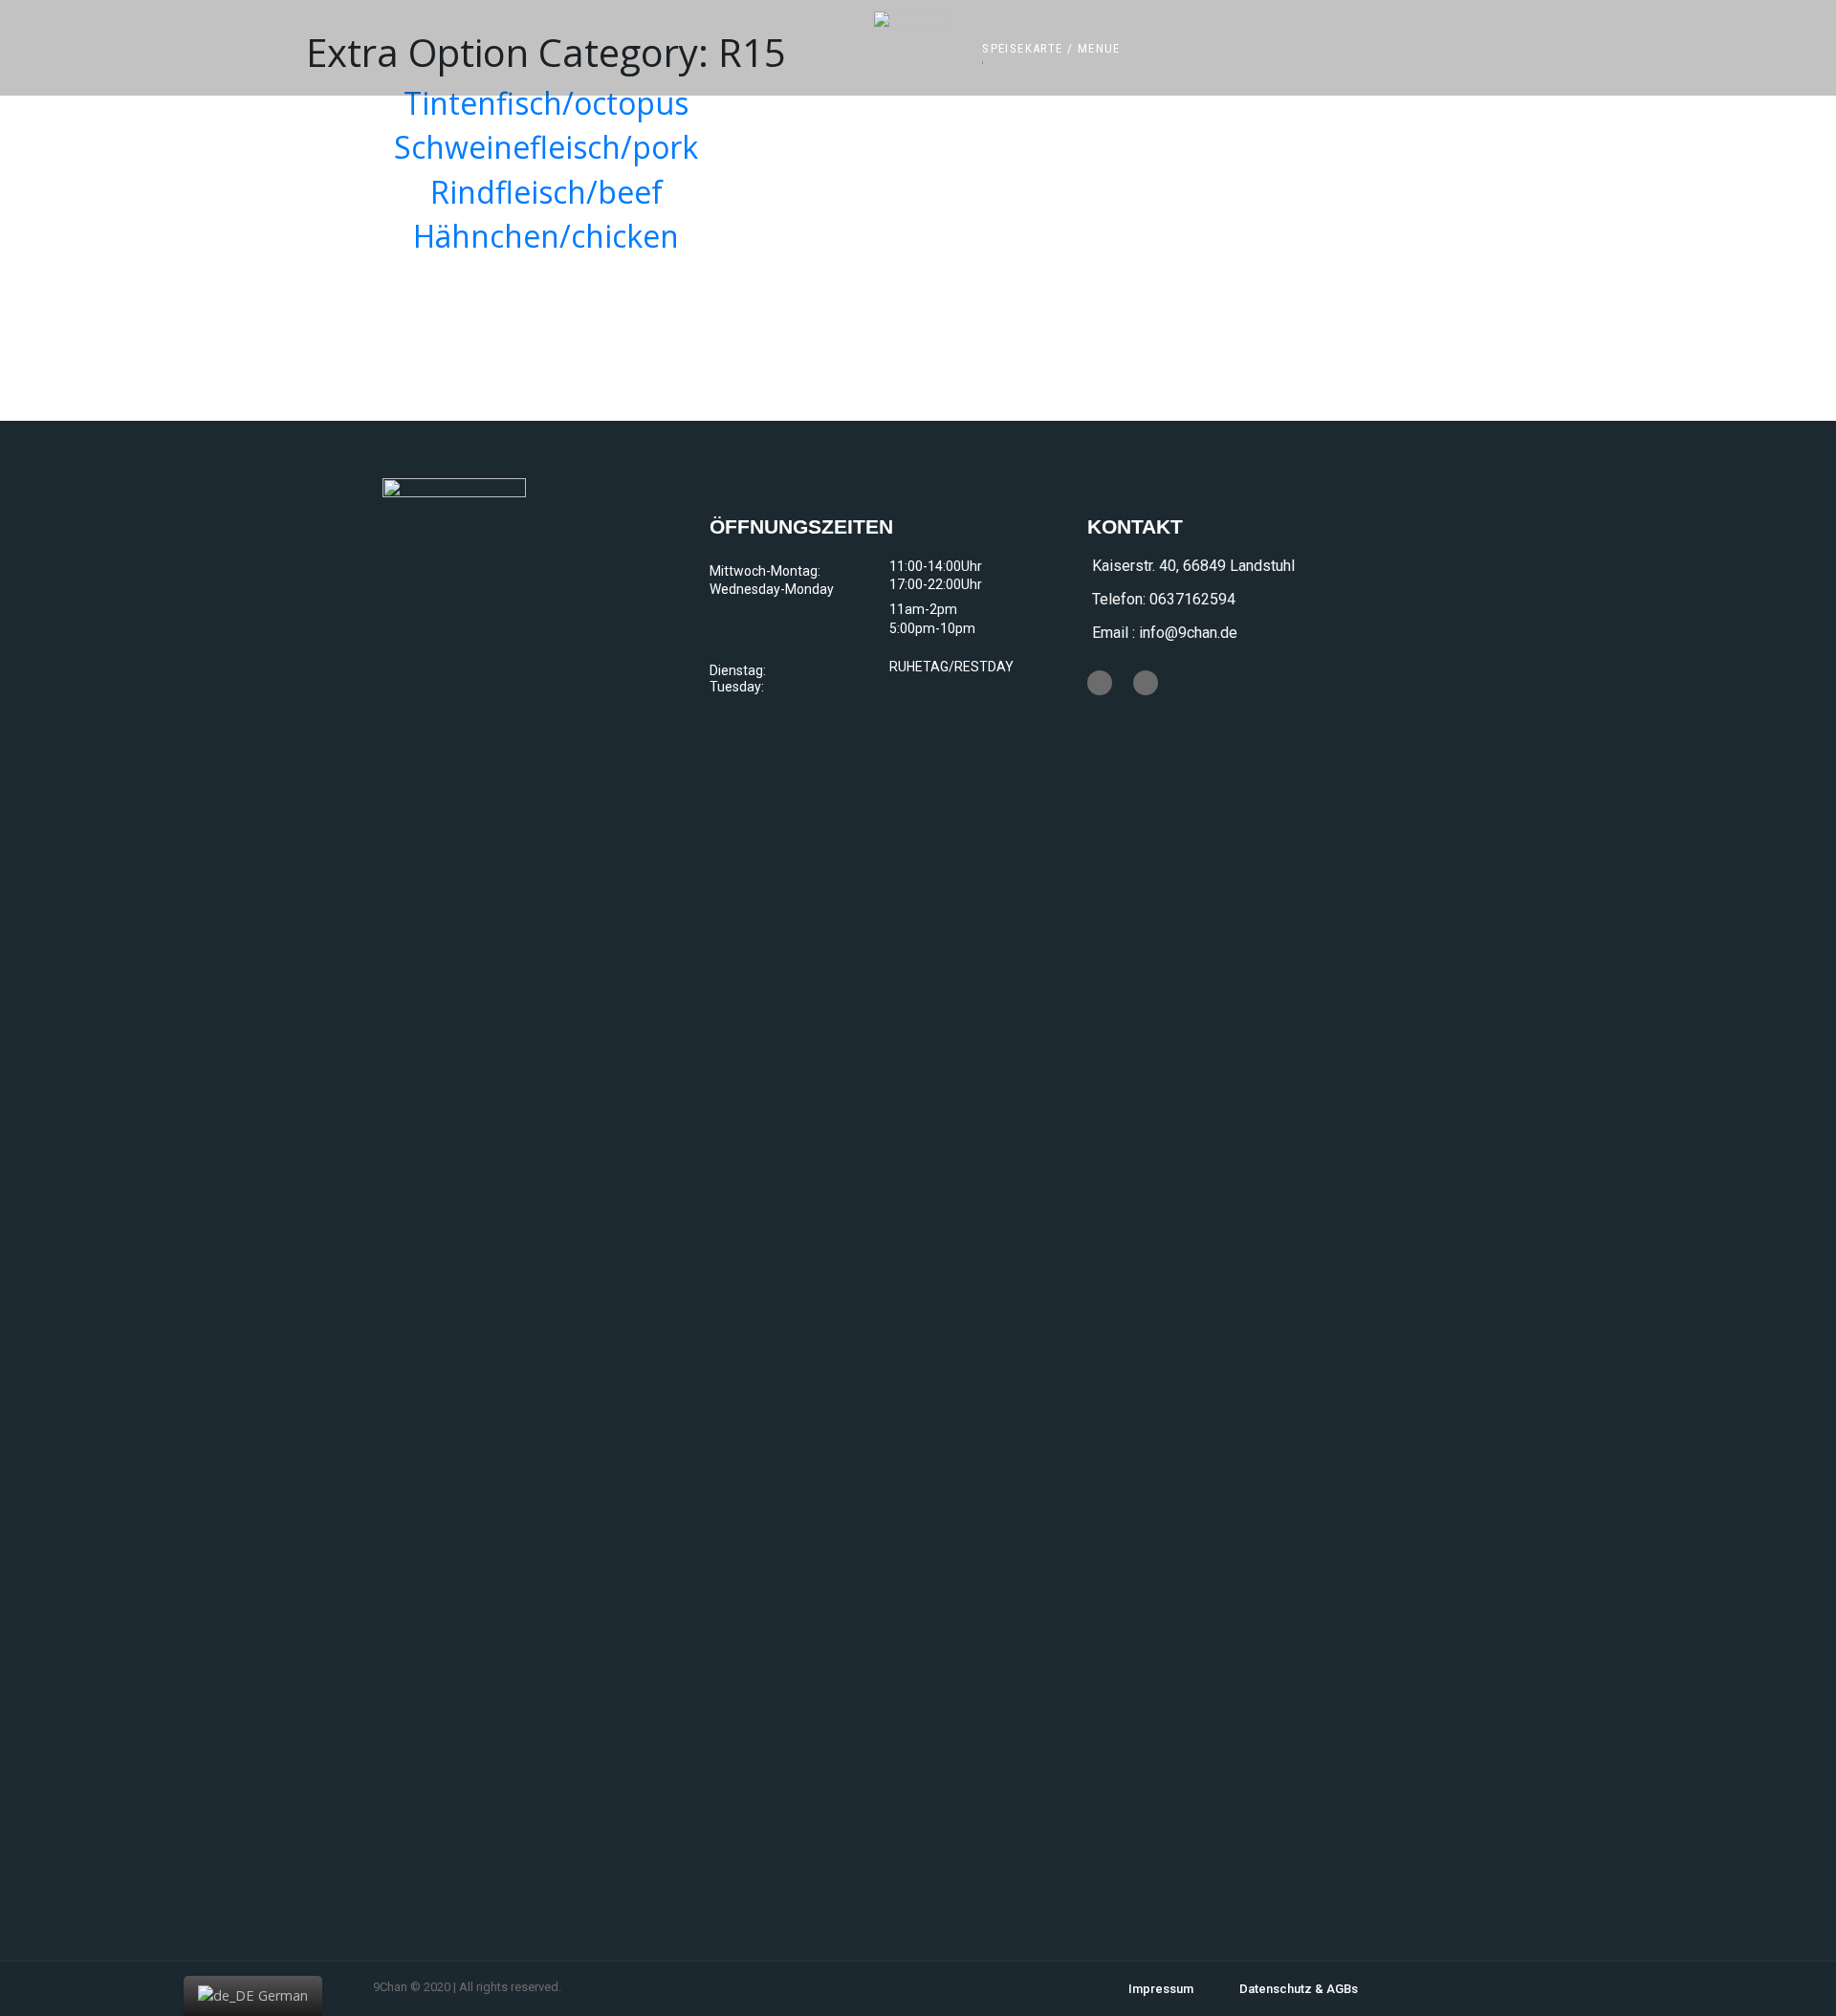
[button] (1051, 48)
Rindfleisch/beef (546, 192)
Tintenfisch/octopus (546, 103)
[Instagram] (1146, 683)
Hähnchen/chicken (546, 236)
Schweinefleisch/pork (546, 147)
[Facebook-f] (1100, 683)
